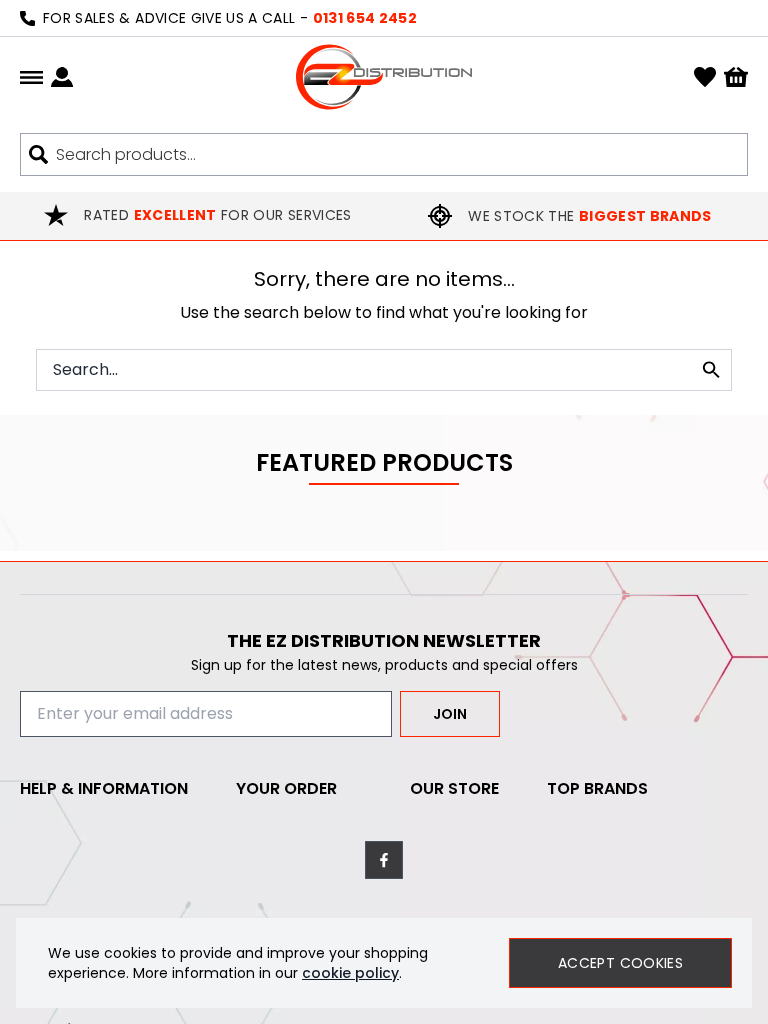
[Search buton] (38, 154)
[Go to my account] (62, 77)
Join (450, 714)
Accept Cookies (620, 963)
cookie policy (350, 973)
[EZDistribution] (384, 77)
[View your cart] (736, 77)
